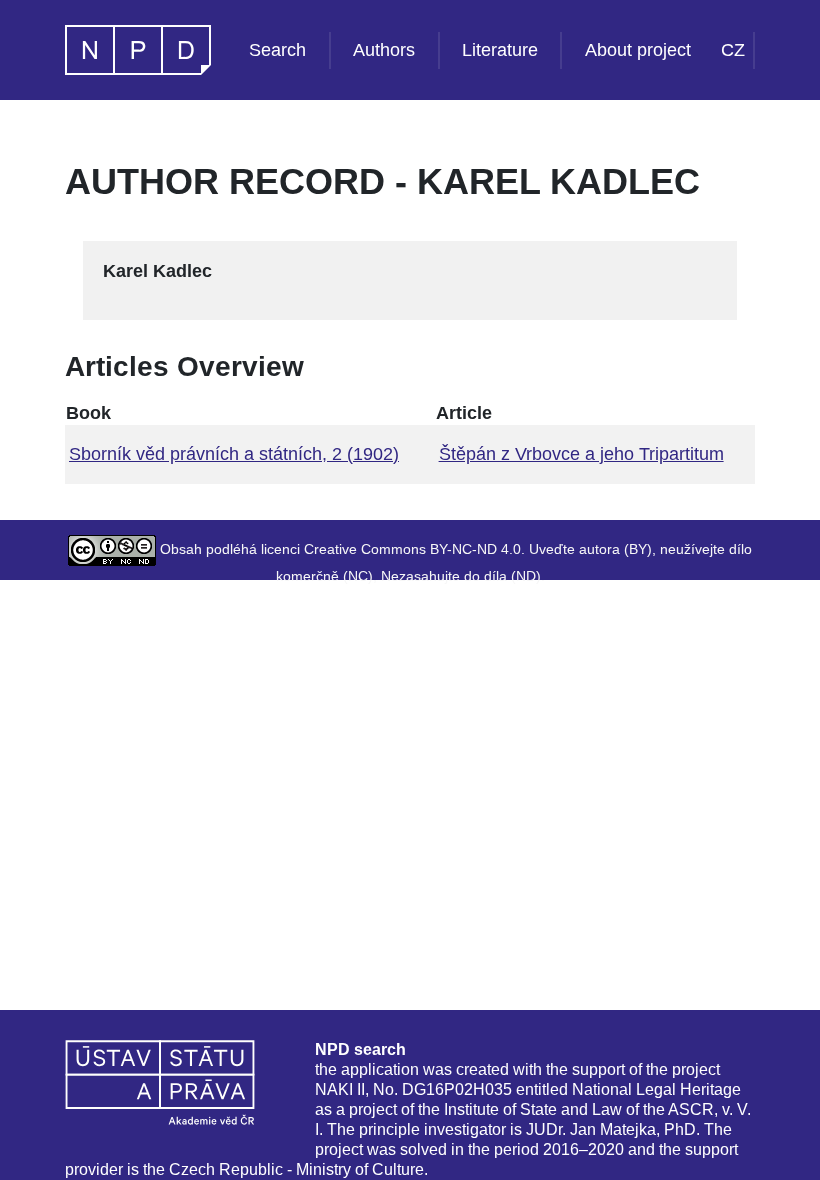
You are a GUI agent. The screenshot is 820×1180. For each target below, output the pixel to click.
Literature (500, 50)
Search (277, 50)
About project (638, 50)
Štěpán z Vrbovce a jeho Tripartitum (581, 454)
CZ (733, 50)
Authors (384, 50)
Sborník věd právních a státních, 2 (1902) (234, 454)
